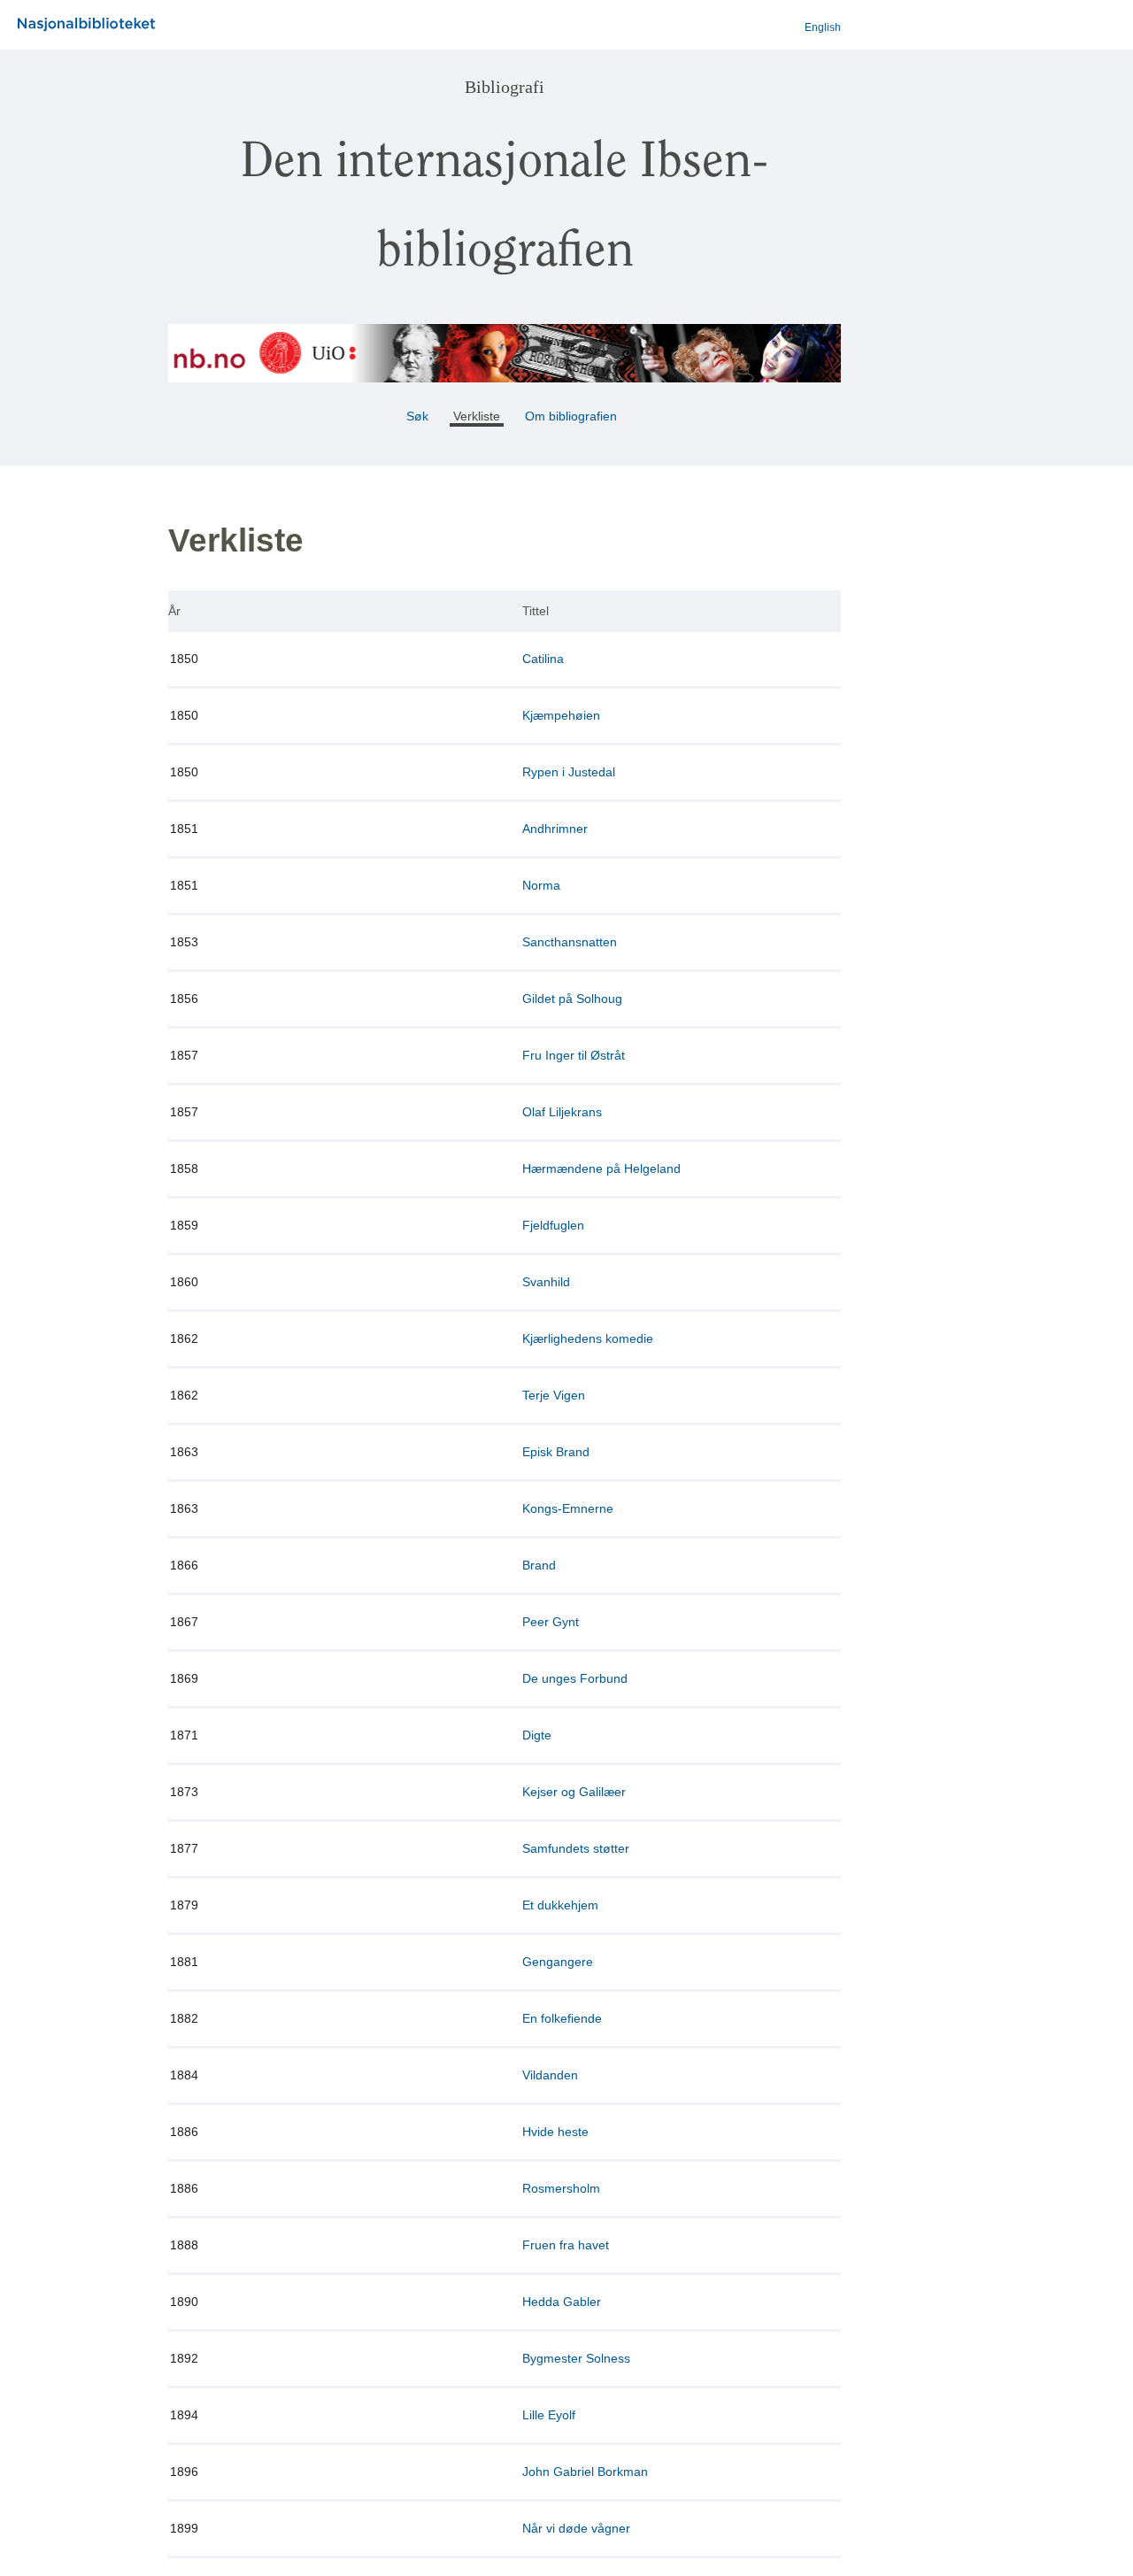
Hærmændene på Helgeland (601, 1168)
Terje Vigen (554, 1395)
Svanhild (546, 1282)
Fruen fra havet (566, 2245)
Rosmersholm (561, 2188)
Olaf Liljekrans (562, 1112)
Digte (537, 1735)
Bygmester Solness (576, 2358)
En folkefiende (562, 2018)
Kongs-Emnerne (568, 1508)
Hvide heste (555, 2132)
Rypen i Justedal (569, 772)
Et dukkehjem (560, 1905)
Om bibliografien (573, 416)
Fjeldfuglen (553, 1225)
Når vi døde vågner (576, 2528)
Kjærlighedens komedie (588, 1338)
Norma (541, 885)
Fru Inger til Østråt (574, 1055)
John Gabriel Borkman (585, 2472)
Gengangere (558, 1962)
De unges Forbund (575, 1678)
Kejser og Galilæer (574, 1792)
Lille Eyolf (549, 2415)
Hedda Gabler (562, 2302)
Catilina (543, 659)
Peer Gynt (551, 1622)
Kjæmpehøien (561, 715)
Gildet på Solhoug (572, 999)
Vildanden (550, 2075)
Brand (539, 1565)
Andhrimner (555, 829)
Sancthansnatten (570, 942)
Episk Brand (556, 1452)
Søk (417, 416)
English (823, 27)
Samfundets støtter (576, 1848)
